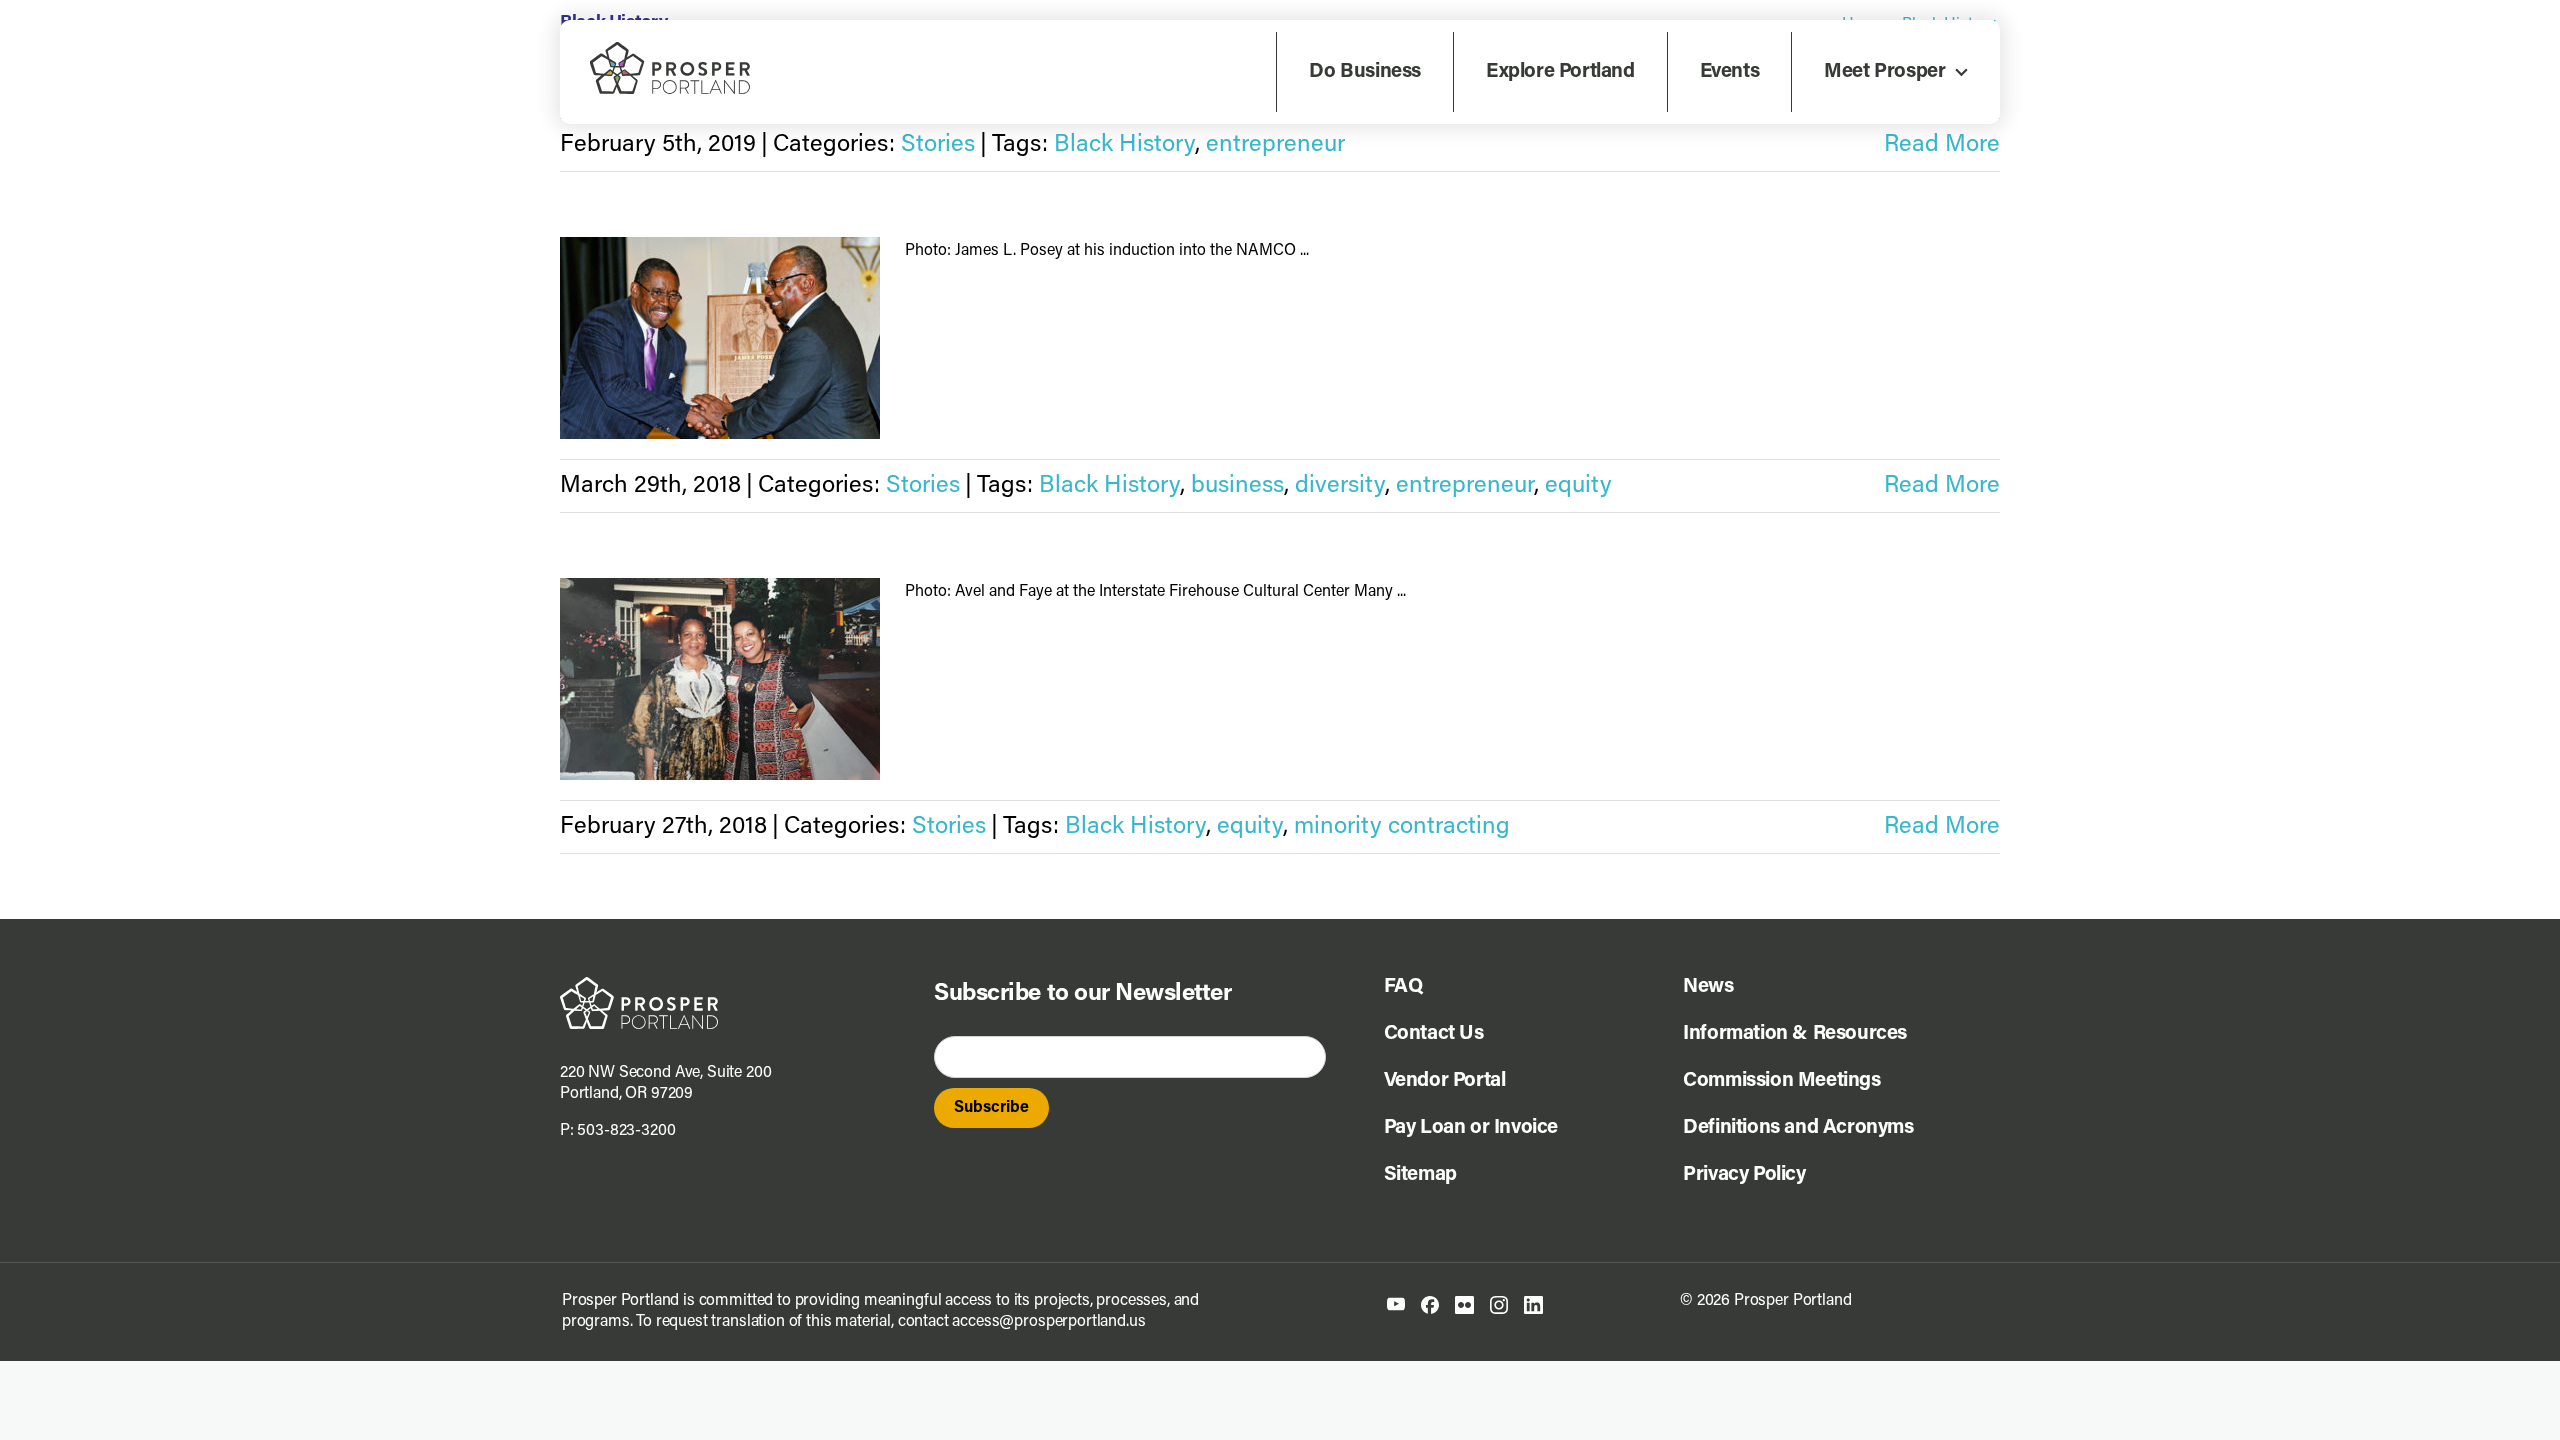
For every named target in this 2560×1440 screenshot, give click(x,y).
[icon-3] (1464, 1304)
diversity (1340, 486)
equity (1578, 486)
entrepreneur (1275, 145)
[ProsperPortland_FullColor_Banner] (670, 50)
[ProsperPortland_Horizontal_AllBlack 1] (639, 985)
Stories (938, 145)
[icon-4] (1499, 1304)
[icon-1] (1396, 1305)
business (1237, 486)
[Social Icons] (1430, 1304)
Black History (1124, 145)
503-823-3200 (626, 1131)
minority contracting (1402, 827)
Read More (1942, 145)
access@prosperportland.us (1048, 1322)
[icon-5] (1533, 1304)
